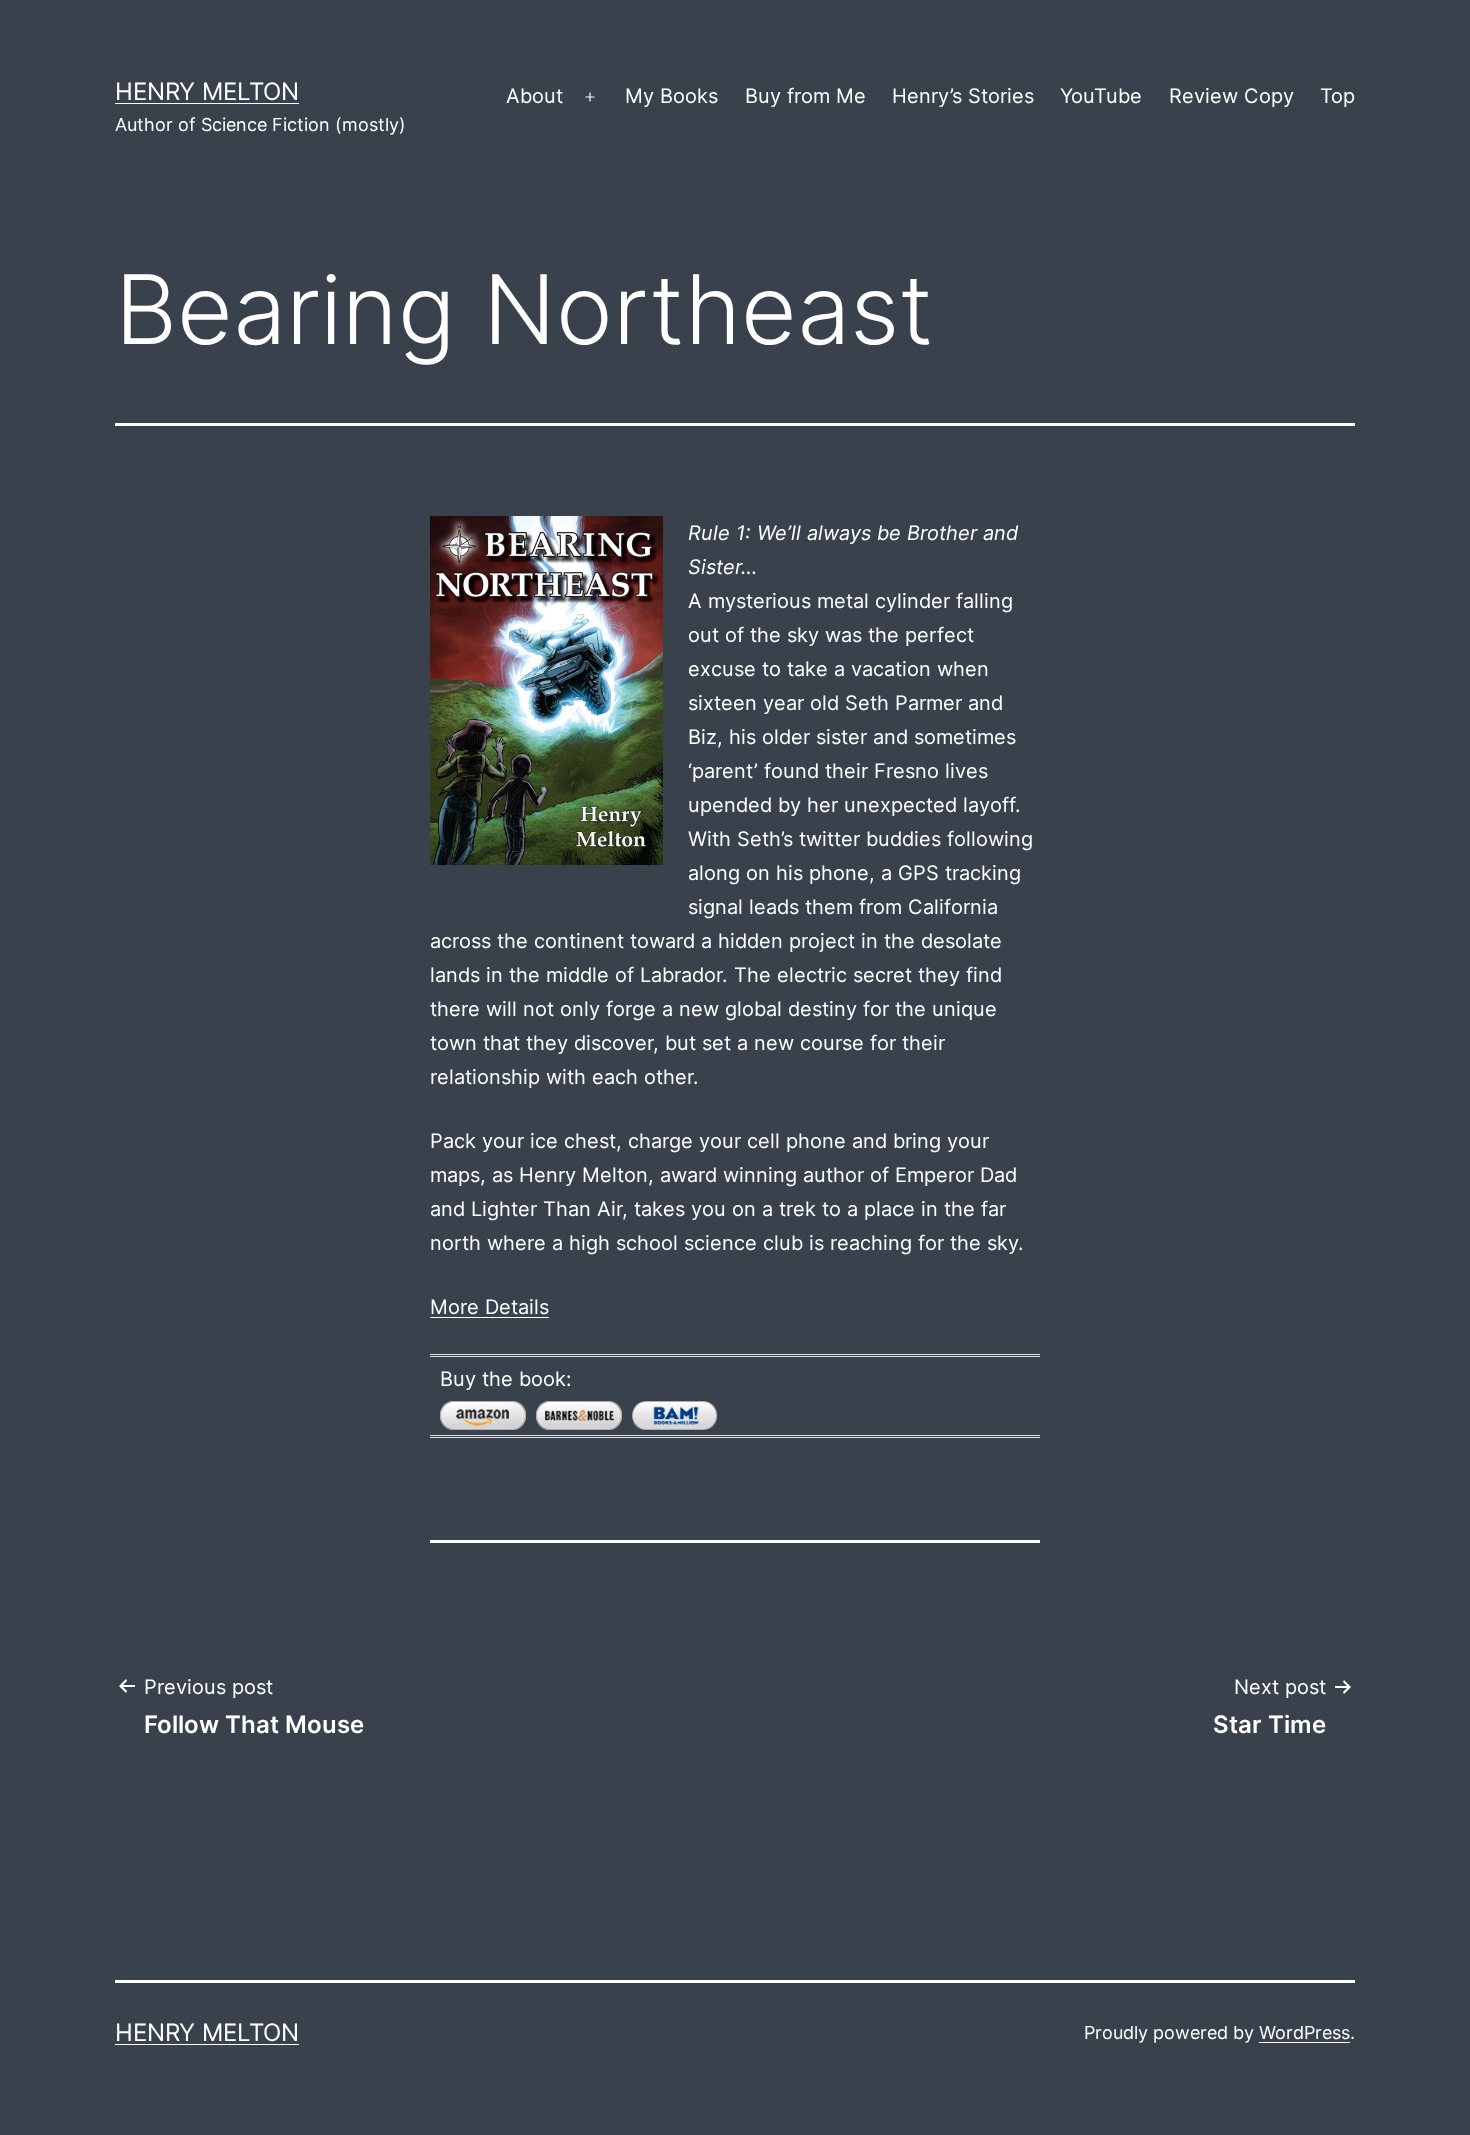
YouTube (1101, 96)
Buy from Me (805, 96)
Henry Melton (207, 91)
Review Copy (1231, 96)
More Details (489, 1307)
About (534, 96)
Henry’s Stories (963, 96)
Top (1337, 96)
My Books (671, 96)
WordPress (1304, 2032)
